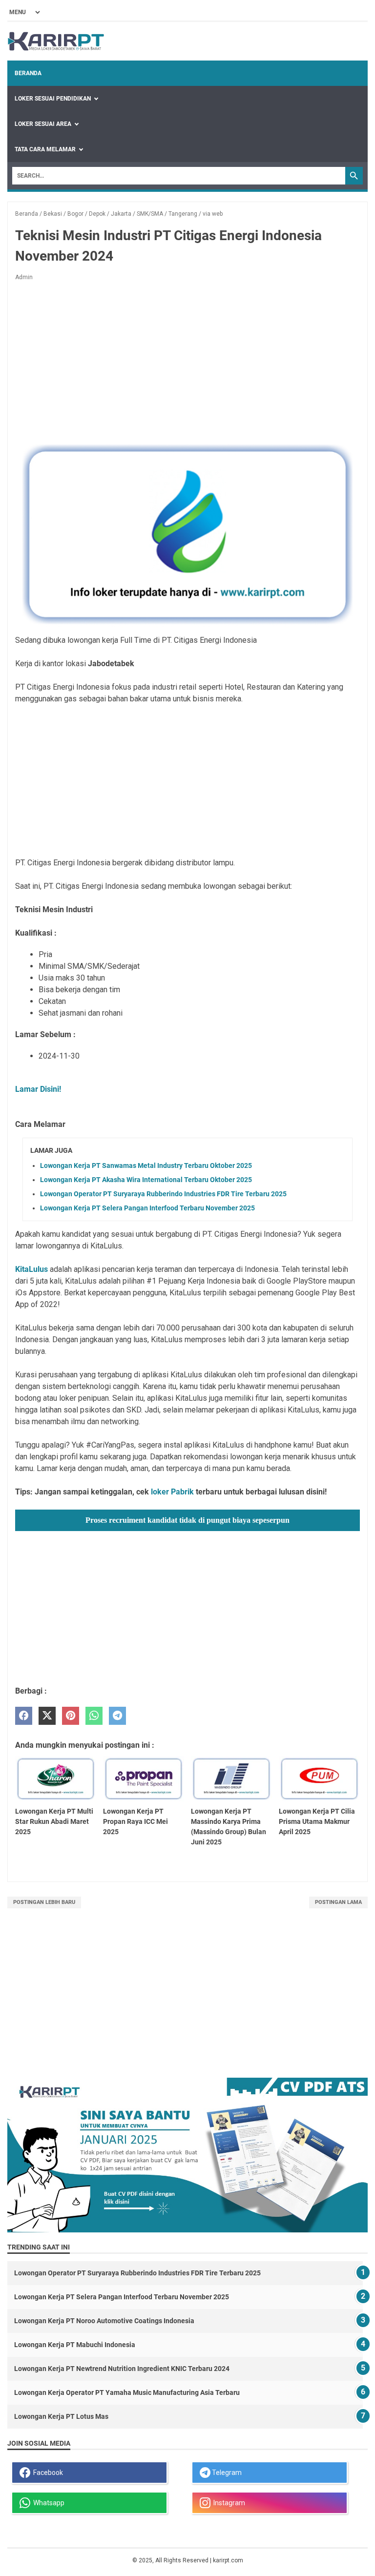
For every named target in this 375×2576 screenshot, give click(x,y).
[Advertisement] (187, 361)
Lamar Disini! (38, 1089)
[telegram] (117, 1716)
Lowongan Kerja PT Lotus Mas (61, 2416)
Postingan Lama (338, 1902)
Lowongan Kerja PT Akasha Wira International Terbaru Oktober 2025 (146, 1180)
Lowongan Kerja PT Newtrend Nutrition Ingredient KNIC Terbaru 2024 (122, 2369)
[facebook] (24, 1716)
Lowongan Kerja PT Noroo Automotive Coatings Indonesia (104, 2321)
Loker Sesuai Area (43, 124)
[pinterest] (71, 1716)
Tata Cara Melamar (45, 149)
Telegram (226, 2473)
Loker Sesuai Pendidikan (53, 99)
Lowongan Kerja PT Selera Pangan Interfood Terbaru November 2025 (147, 1208)
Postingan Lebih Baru (44, 1902)
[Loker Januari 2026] (56, 41)
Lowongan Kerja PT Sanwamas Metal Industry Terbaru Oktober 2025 (146, 1165)
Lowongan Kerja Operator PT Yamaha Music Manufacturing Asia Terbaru (127, 2392)
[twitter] (47, 1716)
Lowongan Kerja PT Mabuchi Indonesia (75, 2345)
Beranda (28, 73)
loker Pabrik (172, 1492)
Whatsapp (47, 2503)
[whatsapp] (94, 1716)
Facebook (47, 2473)
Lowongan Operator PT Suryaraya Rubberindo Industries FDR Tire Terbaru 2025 (163, 1194)
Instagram (228, 2503)
